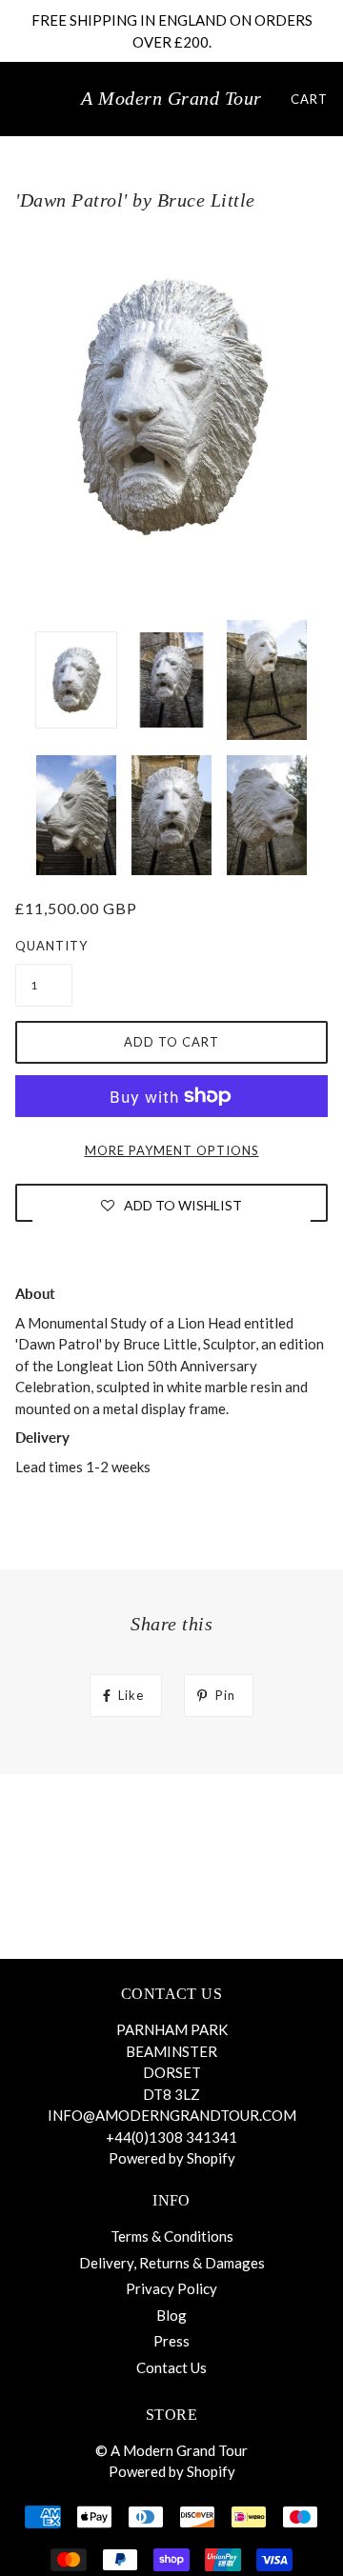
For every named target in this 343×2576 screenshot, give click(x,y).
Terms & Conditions (172, 2236)
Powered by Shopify (172, 2158)
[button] (171, 1205)
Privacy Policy (171, 2288)
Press (171, 2341)
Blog (171, 2315)
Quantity (44, 946)
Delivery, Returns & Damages (172, 2263)
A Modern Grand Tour (171, 98)
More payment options (172, 1150)
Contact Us (171, 2367)
